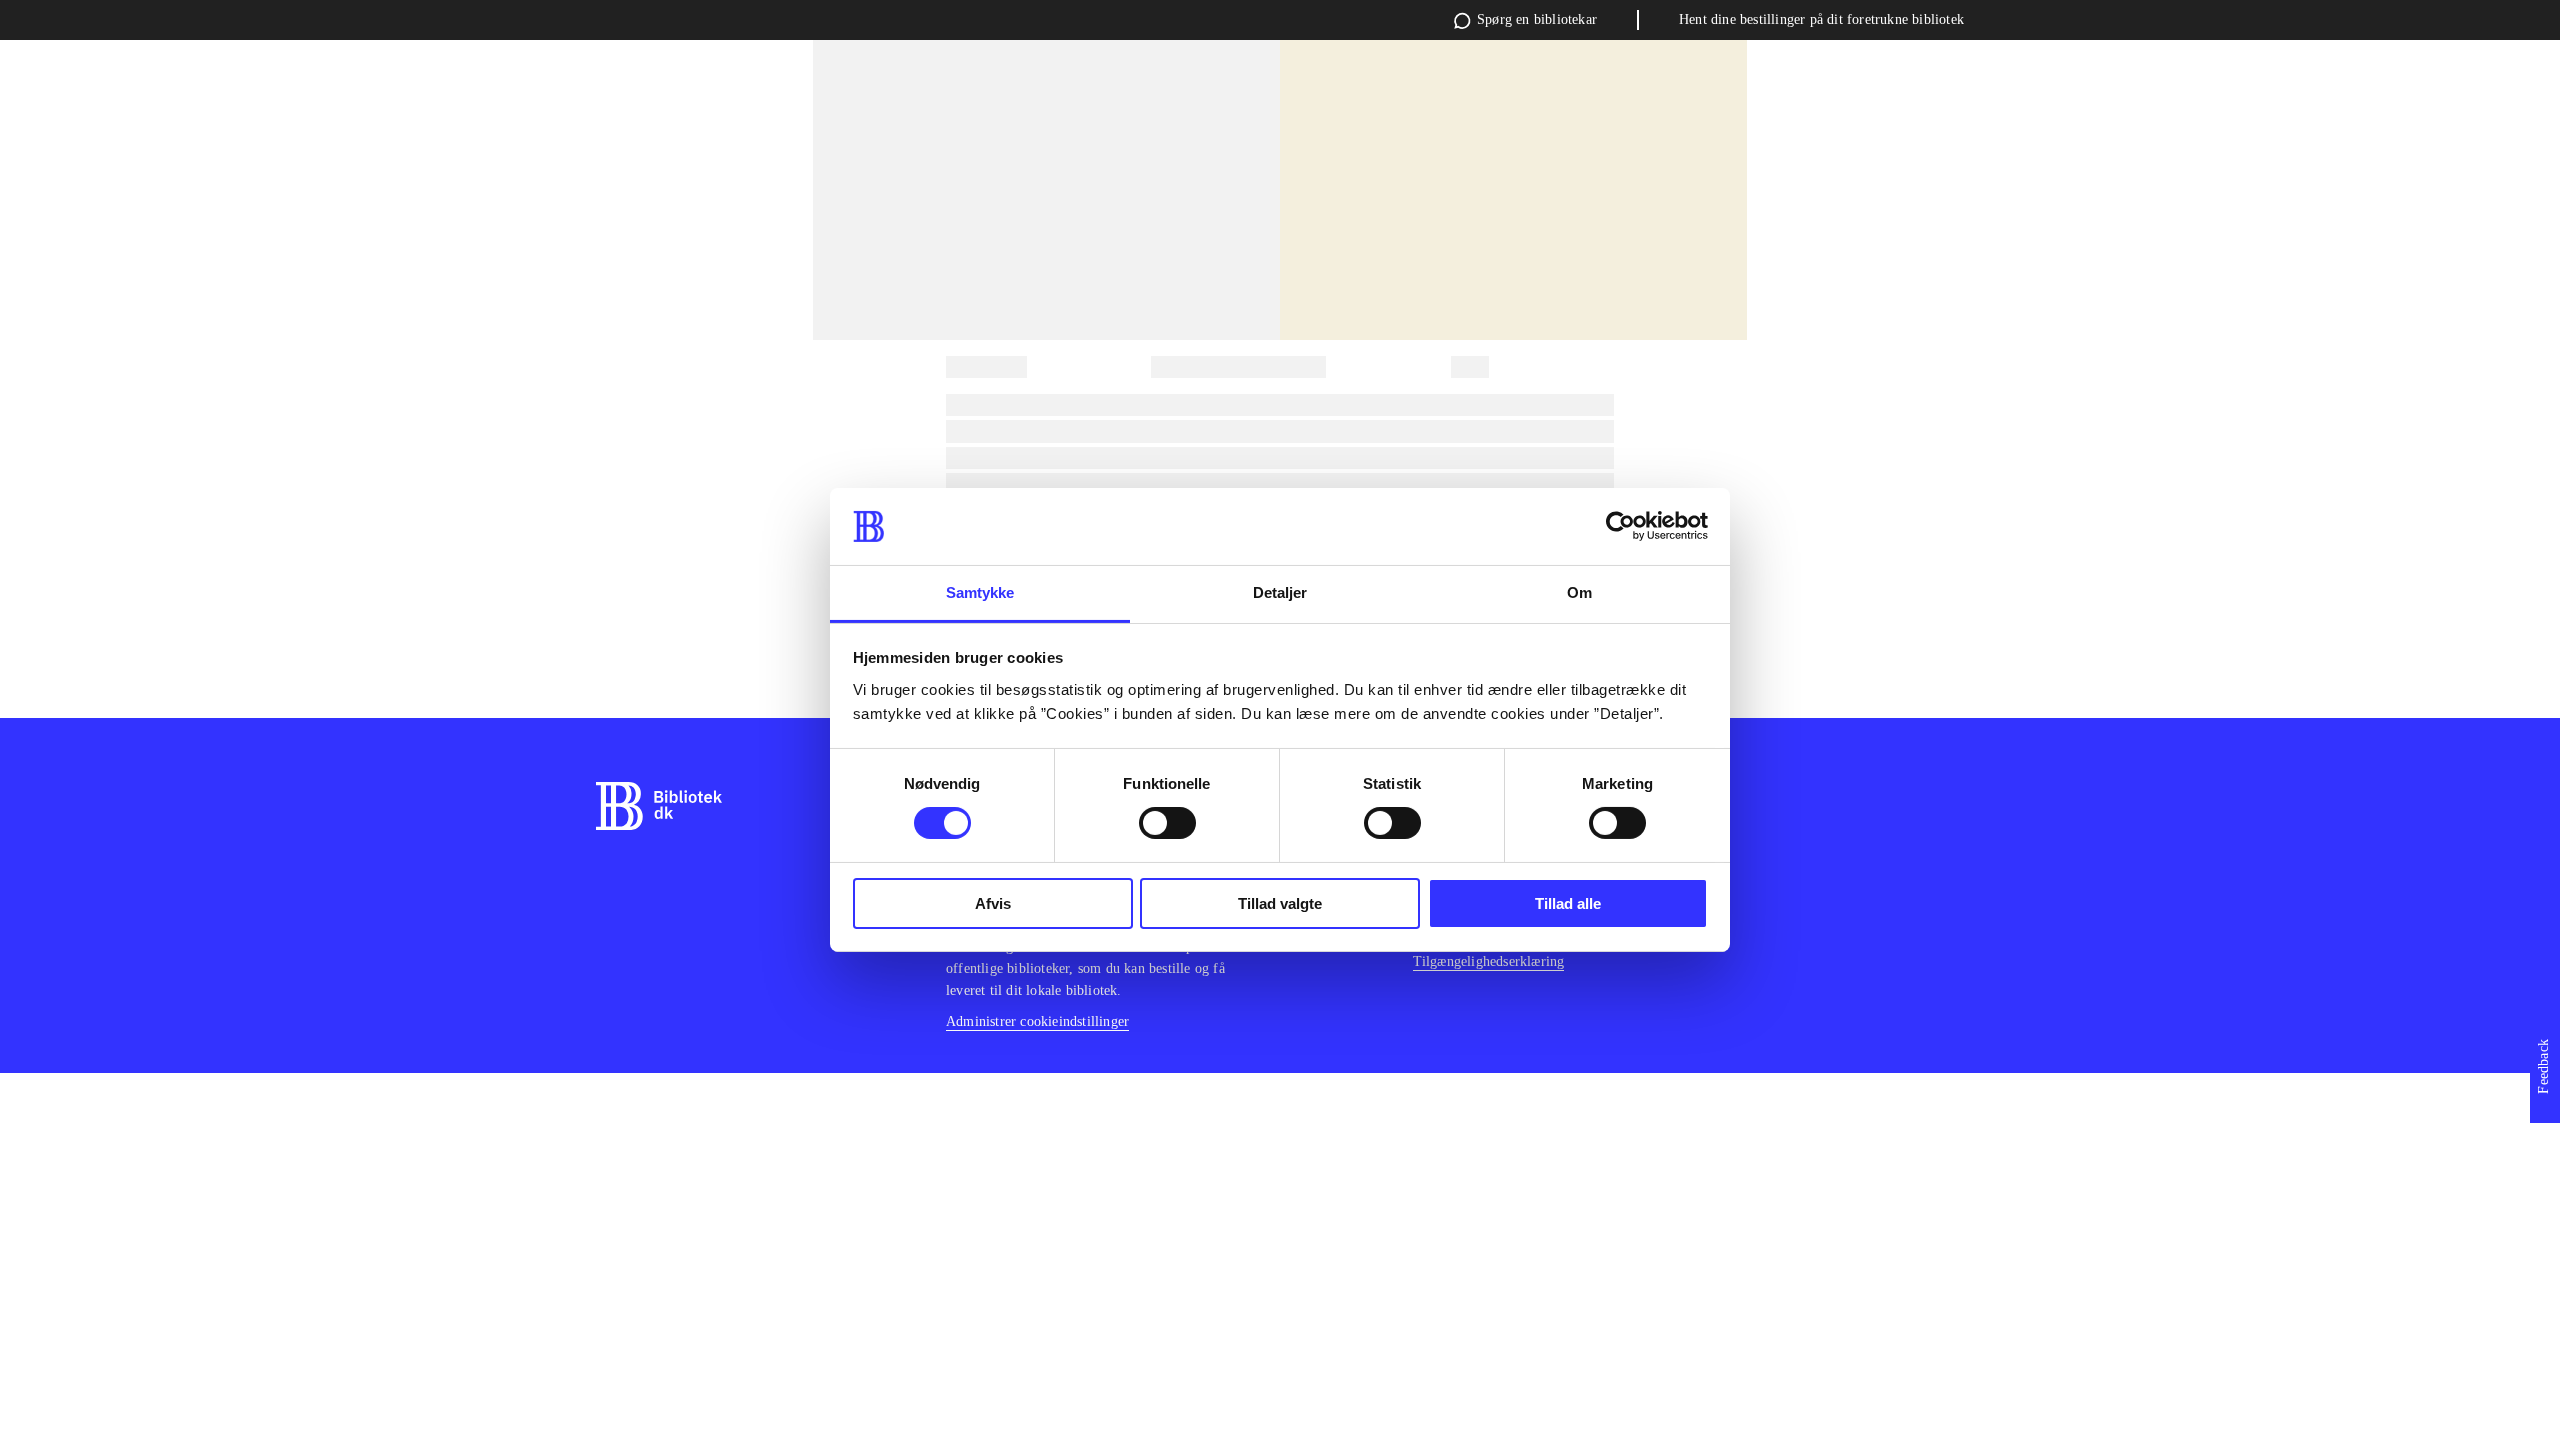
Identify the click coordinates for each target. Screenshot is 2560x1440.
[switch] (1167, 823)
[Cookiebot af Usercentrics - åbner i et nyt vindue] (1620, 526)
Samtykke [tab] (980, 592)
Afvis (993, 903)
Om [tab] (1579, 592)
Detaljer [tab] (1280, 592)
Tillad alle (1568, 903)
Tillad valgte (1280, 903)
